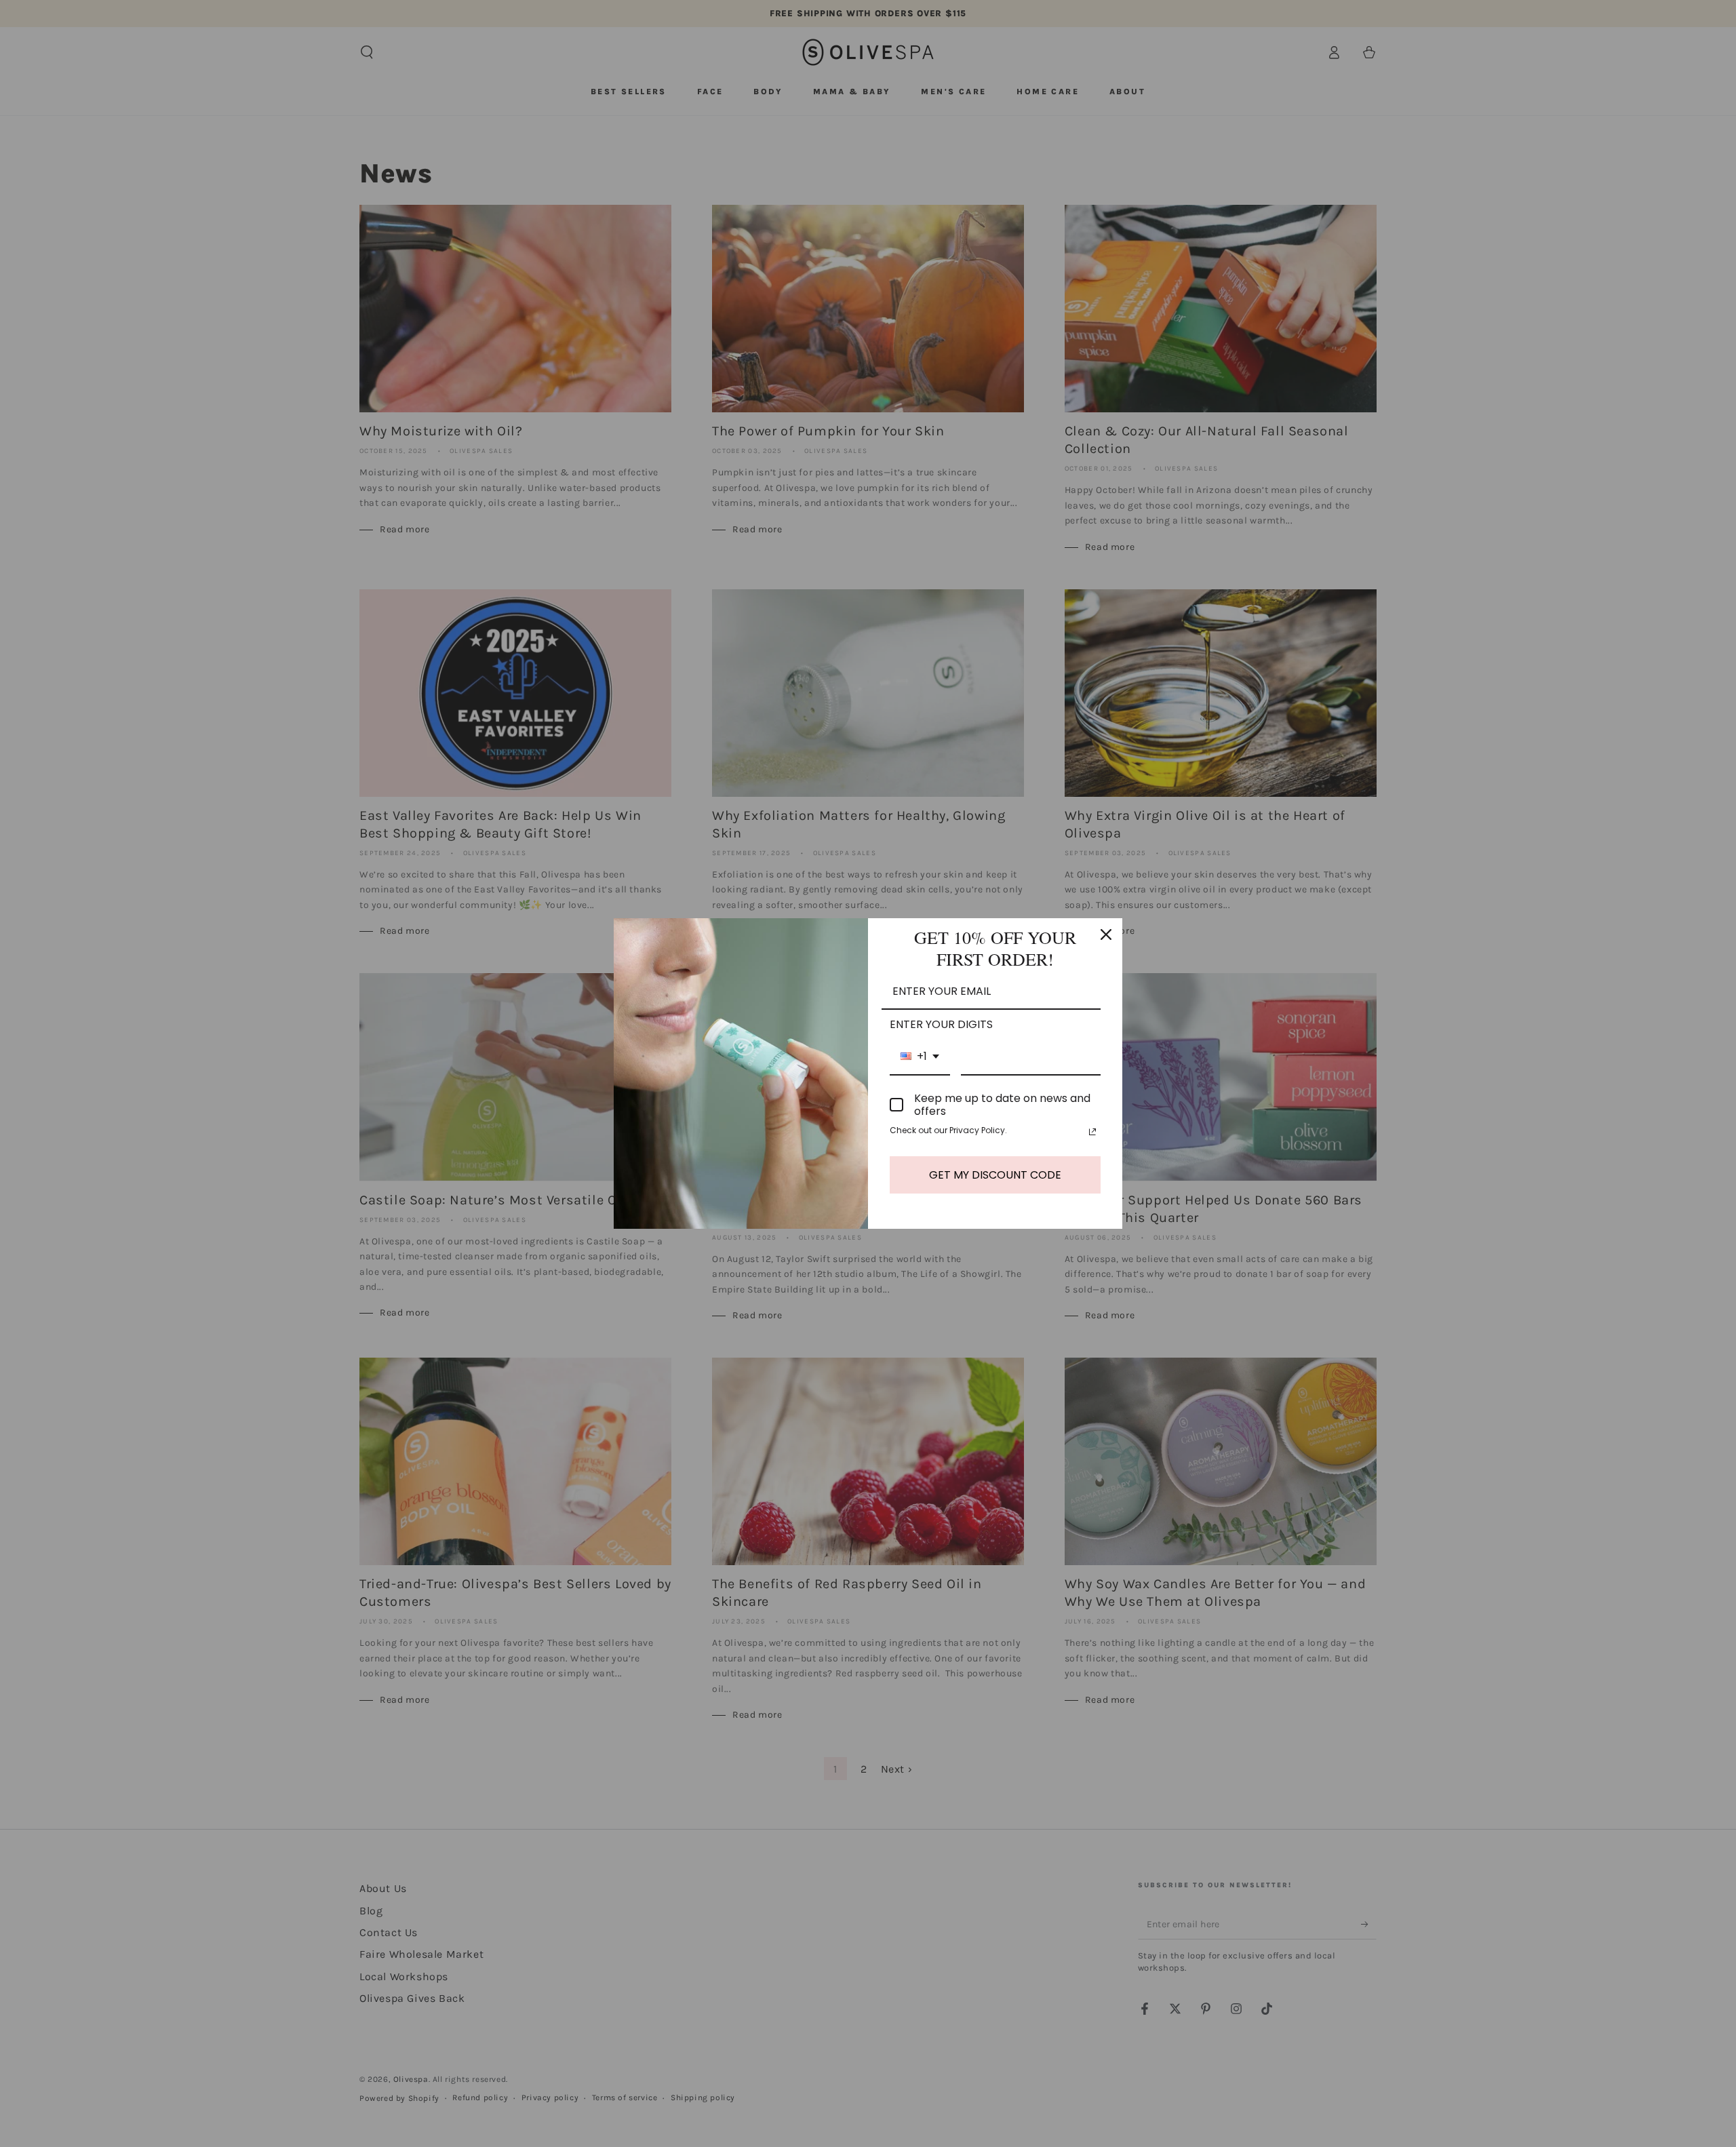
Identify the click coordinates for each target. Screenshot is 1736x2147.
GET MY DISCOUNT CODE (995, 1175)
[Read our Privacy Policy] (1092, 1132)
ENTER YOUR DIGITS (941, 1024)
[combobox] (920, 1057)
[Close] (1106, 934)
